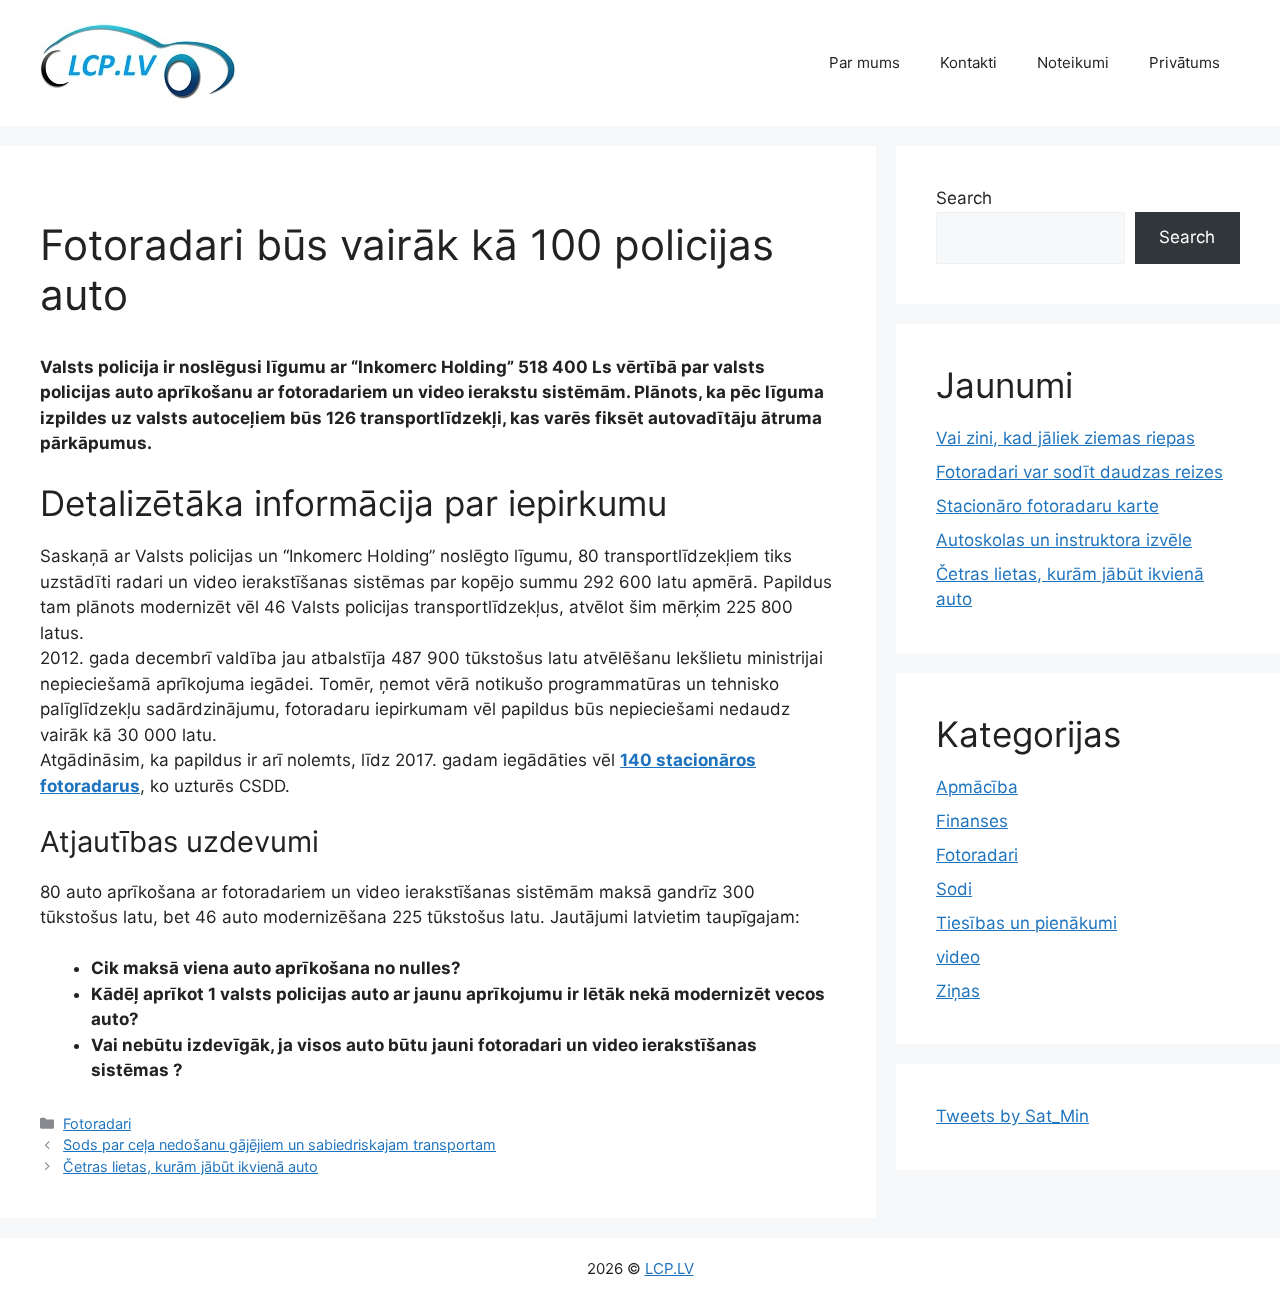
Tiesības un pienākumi (1026, 923)
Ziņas (958, 991)
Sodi (954, 889)
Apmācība (977, 787)
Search (964, 198)
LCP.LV (669, 1268)
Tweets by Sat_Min (1012, 1116)
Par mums (864, 62)
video (958, 957)
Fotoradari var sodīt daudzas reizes (1079, 472)
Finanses (972, 821)
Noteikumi (1073, 62)
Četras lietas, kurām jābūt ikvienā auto (190, 1166)
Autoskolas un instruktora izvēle (1064, 540)
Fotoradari (97, 1123)
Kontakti (968, 62)
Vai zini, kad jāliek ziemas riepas (1065, 438)
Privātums (1184, 62)
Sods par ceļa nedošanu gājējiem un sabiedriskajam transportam (279, 1144)
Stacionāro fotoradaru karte (1047, 506)
